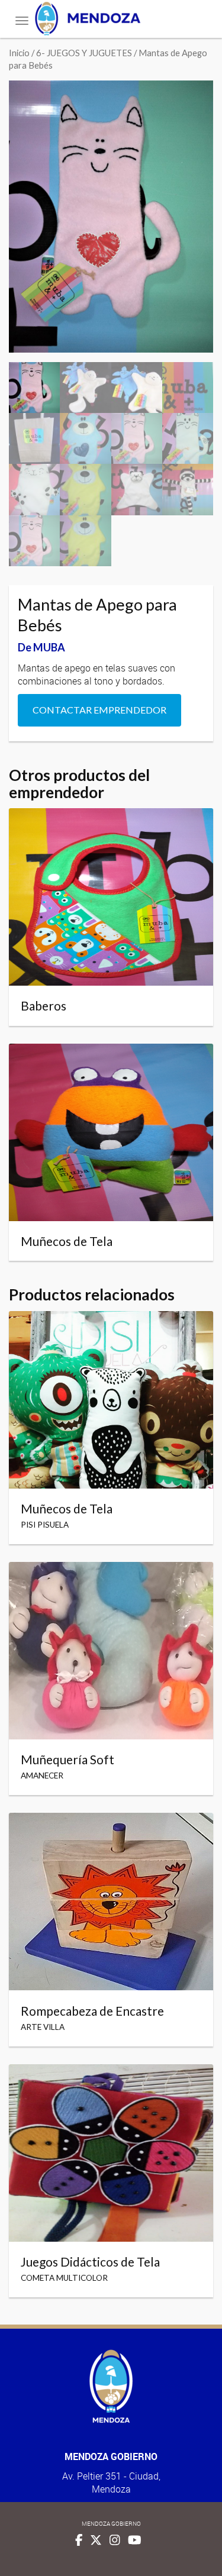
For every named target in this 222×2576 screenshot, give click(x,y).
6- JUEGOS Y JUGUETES (84, 53)
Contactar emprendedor (99, 710)
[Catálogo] (111, 19)
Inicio (19, 53)
